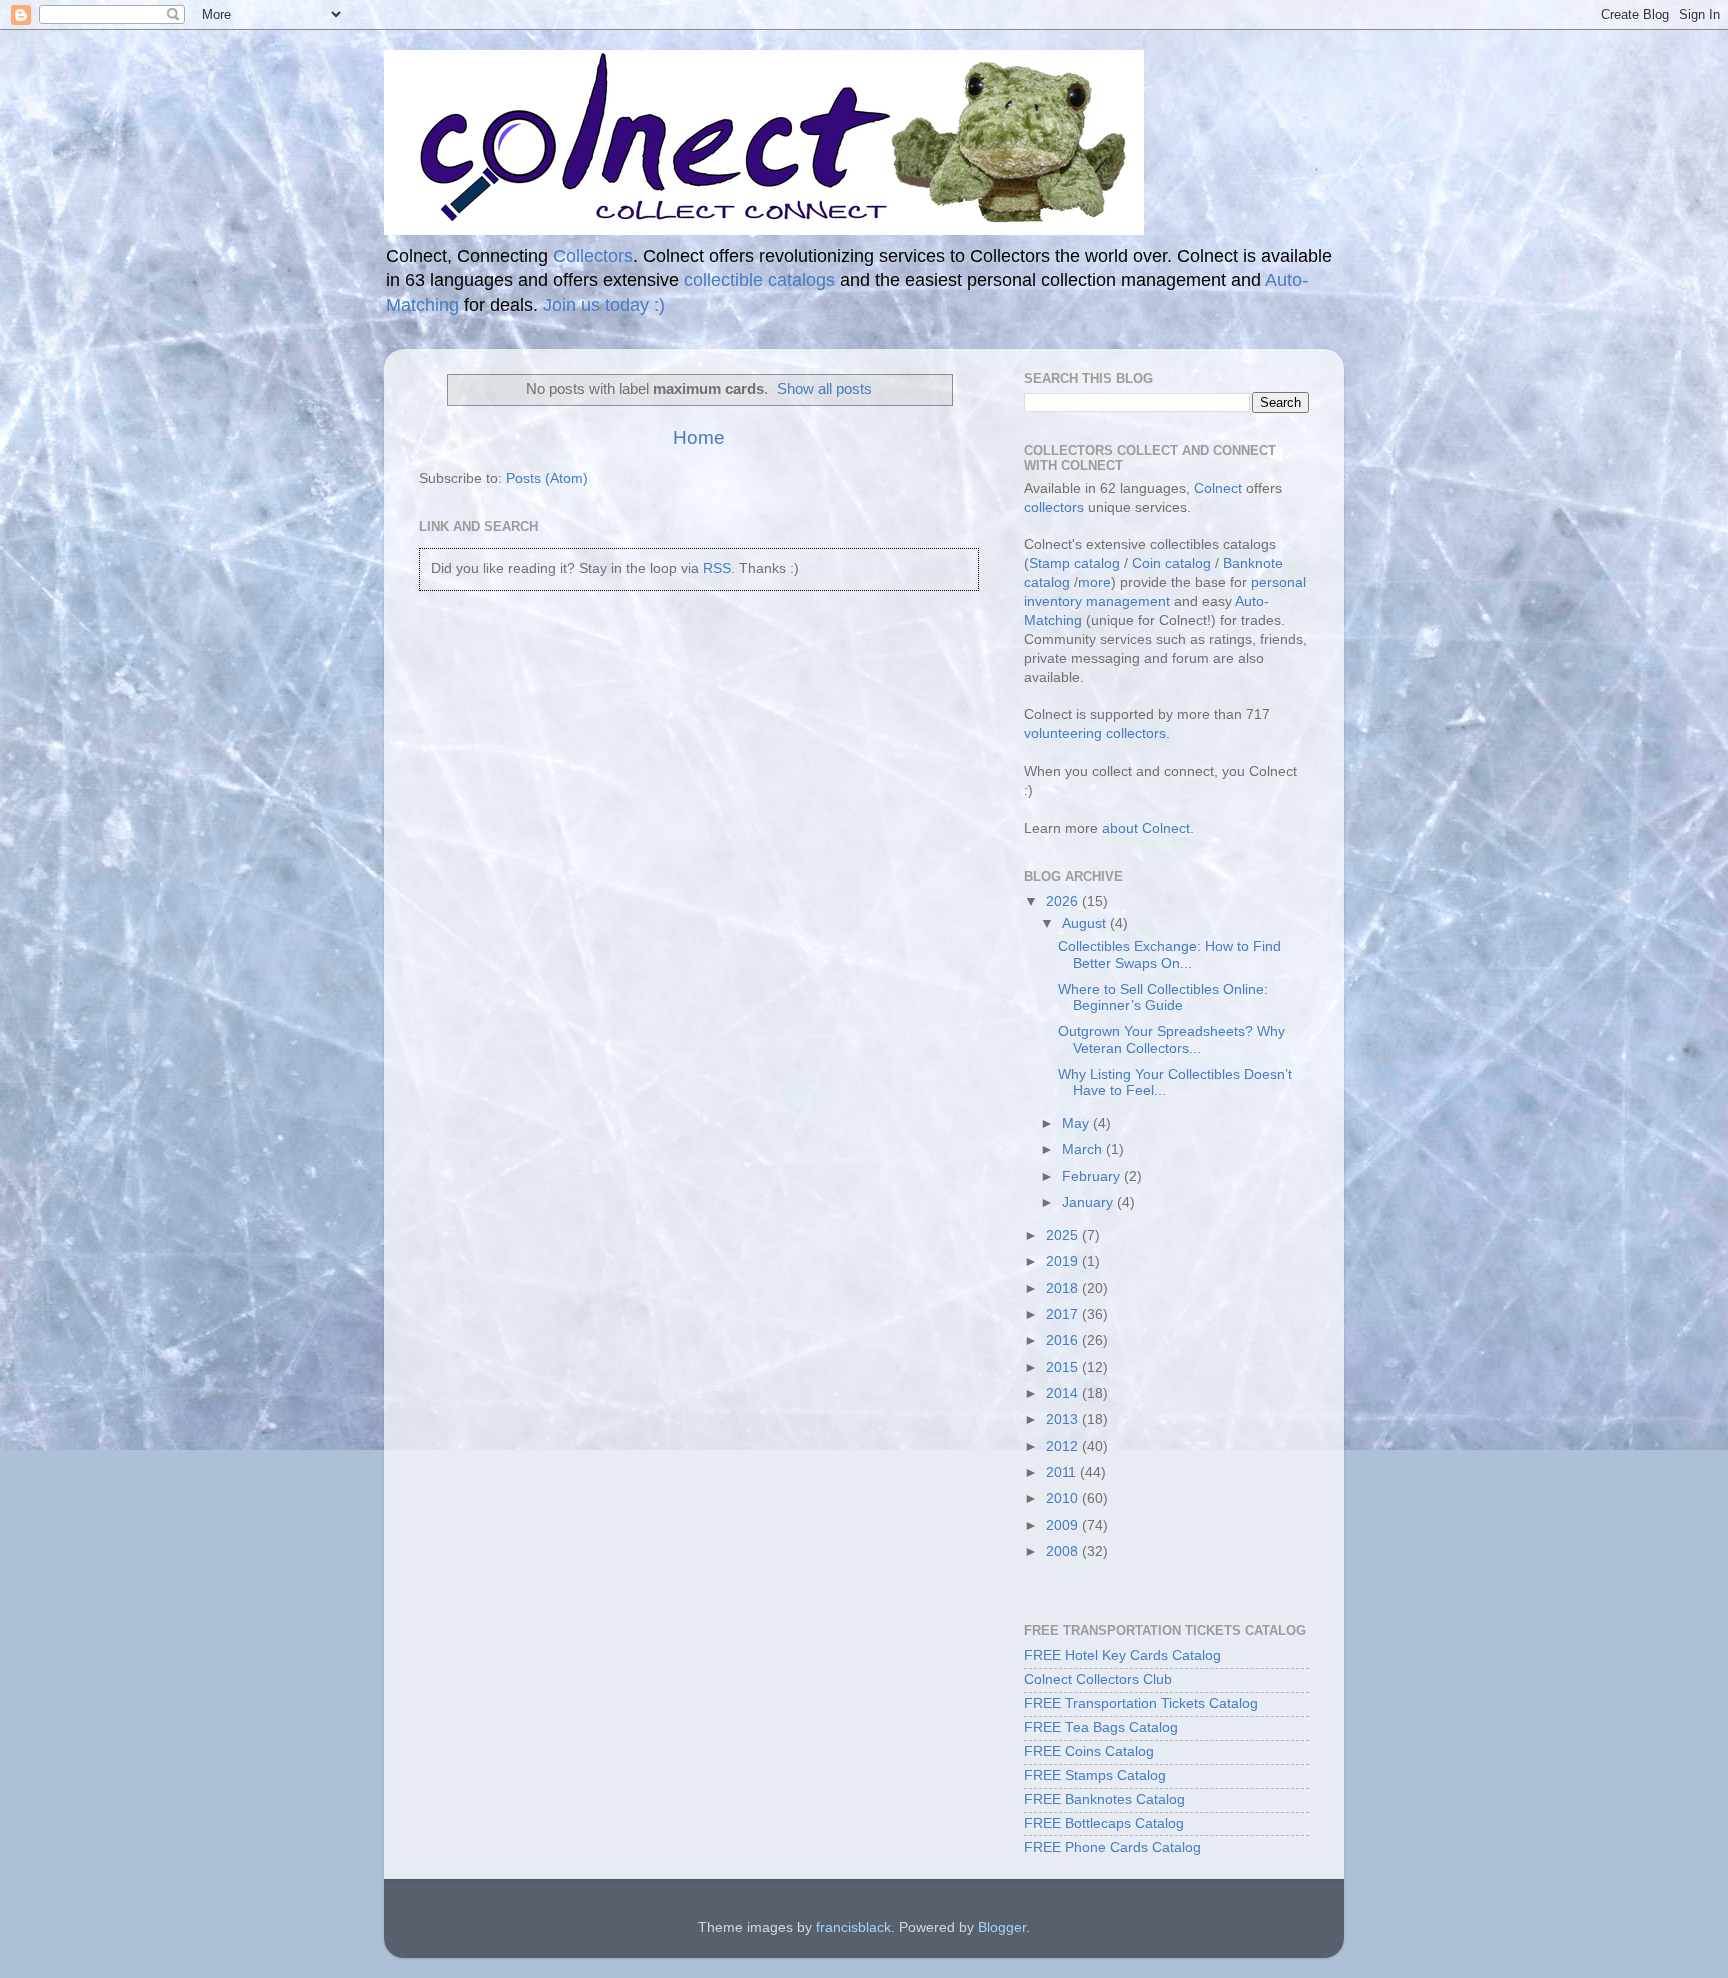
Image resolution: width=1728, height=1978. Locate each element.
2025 (1064, 1235)
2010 (1064, 1498)
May (1077, 1123)
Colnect (1218, 488)
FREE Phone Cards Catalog (1112, 1847)
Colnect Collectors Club (1098, 1679)
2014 (1064, 1393)
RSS (717, 568)
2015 (1064, 1367)
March (1084, 1149)
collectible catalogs (759, 280)
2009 (1064, 1525)
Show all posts (824, 389)
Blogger (1002, 1927)
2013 (1064, 1419)
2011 (1063, 1472)
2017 (1064, 1314)
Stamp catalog (1074, 563)
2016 (1064, 1340)
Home (699, 437)
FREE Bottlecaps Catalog (1104, 1823)
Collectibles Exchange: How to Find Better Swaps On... (1169, 954)
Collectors (593, 256)
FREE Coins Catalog (1089, 1751)
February (1093, 1176)
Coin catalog (1171, 563)
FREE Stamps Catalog (1095, 1775)
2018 (1064, 1288)
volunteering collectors (1095, 733)
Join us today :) (604, 305)
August (1086, 923)
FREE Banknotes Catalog (1104, 1799)
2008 (1064, 1551)
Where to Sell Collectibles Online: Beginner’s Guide (1163, 997)
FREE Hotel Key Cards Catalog (1122, 1655)
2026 (1064, 901)
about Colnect (1146, 828)
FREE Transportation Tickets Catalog (1141, 1703)
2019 (1064, 1261)
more (1094, 582)
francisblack (853, 1927)
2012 (1064, 1446)
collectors (1054, 507)
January (1089, 1202)
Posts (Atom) (547, 478)
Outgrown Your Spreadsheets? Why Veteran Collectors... (1171, 1039)
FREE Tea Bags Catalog (1101, 1727)
